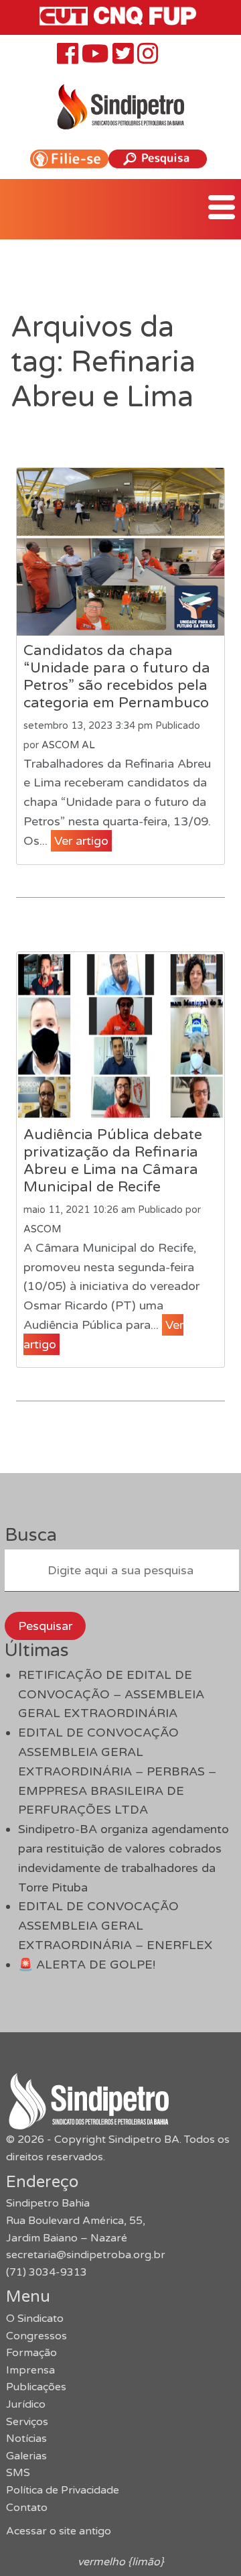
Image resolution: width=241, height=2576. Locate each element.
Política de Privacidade (63, 2490)
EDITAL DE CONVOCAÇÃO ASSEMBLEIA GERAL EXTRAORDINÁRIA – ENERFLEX (115, 1926)
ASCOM (42, 1229)
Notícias (26, 2439)
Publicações (36, 2387)
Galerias (26, 2456)
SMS (18, 2473)
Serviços (27, 2422)
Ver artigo (81, 841)
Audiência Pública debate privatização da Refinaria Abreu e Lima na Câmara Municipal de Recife (113, 1161)
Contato (27, 2508)
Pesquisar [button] (45, 1626)
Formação (31, 2353)
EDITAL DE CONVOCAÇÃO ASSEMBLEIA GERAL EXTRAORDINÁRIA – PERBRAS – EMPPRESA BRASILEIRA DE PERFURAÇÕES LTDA (117, 1771)
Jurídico (26, 2404)
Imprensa (30, 2370)
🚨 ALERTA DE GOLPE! (87, 1965)
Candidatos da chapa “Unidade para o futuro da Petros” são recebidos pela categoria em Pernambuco (117, 677)
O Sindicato (35, 2319)
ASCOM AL (68, 745)
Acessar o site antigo (59, 2531)
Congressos (36, 2336)
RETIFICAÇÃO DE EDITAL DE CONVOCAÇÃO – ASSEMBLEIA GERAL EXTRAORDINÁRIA (111, 1694)
